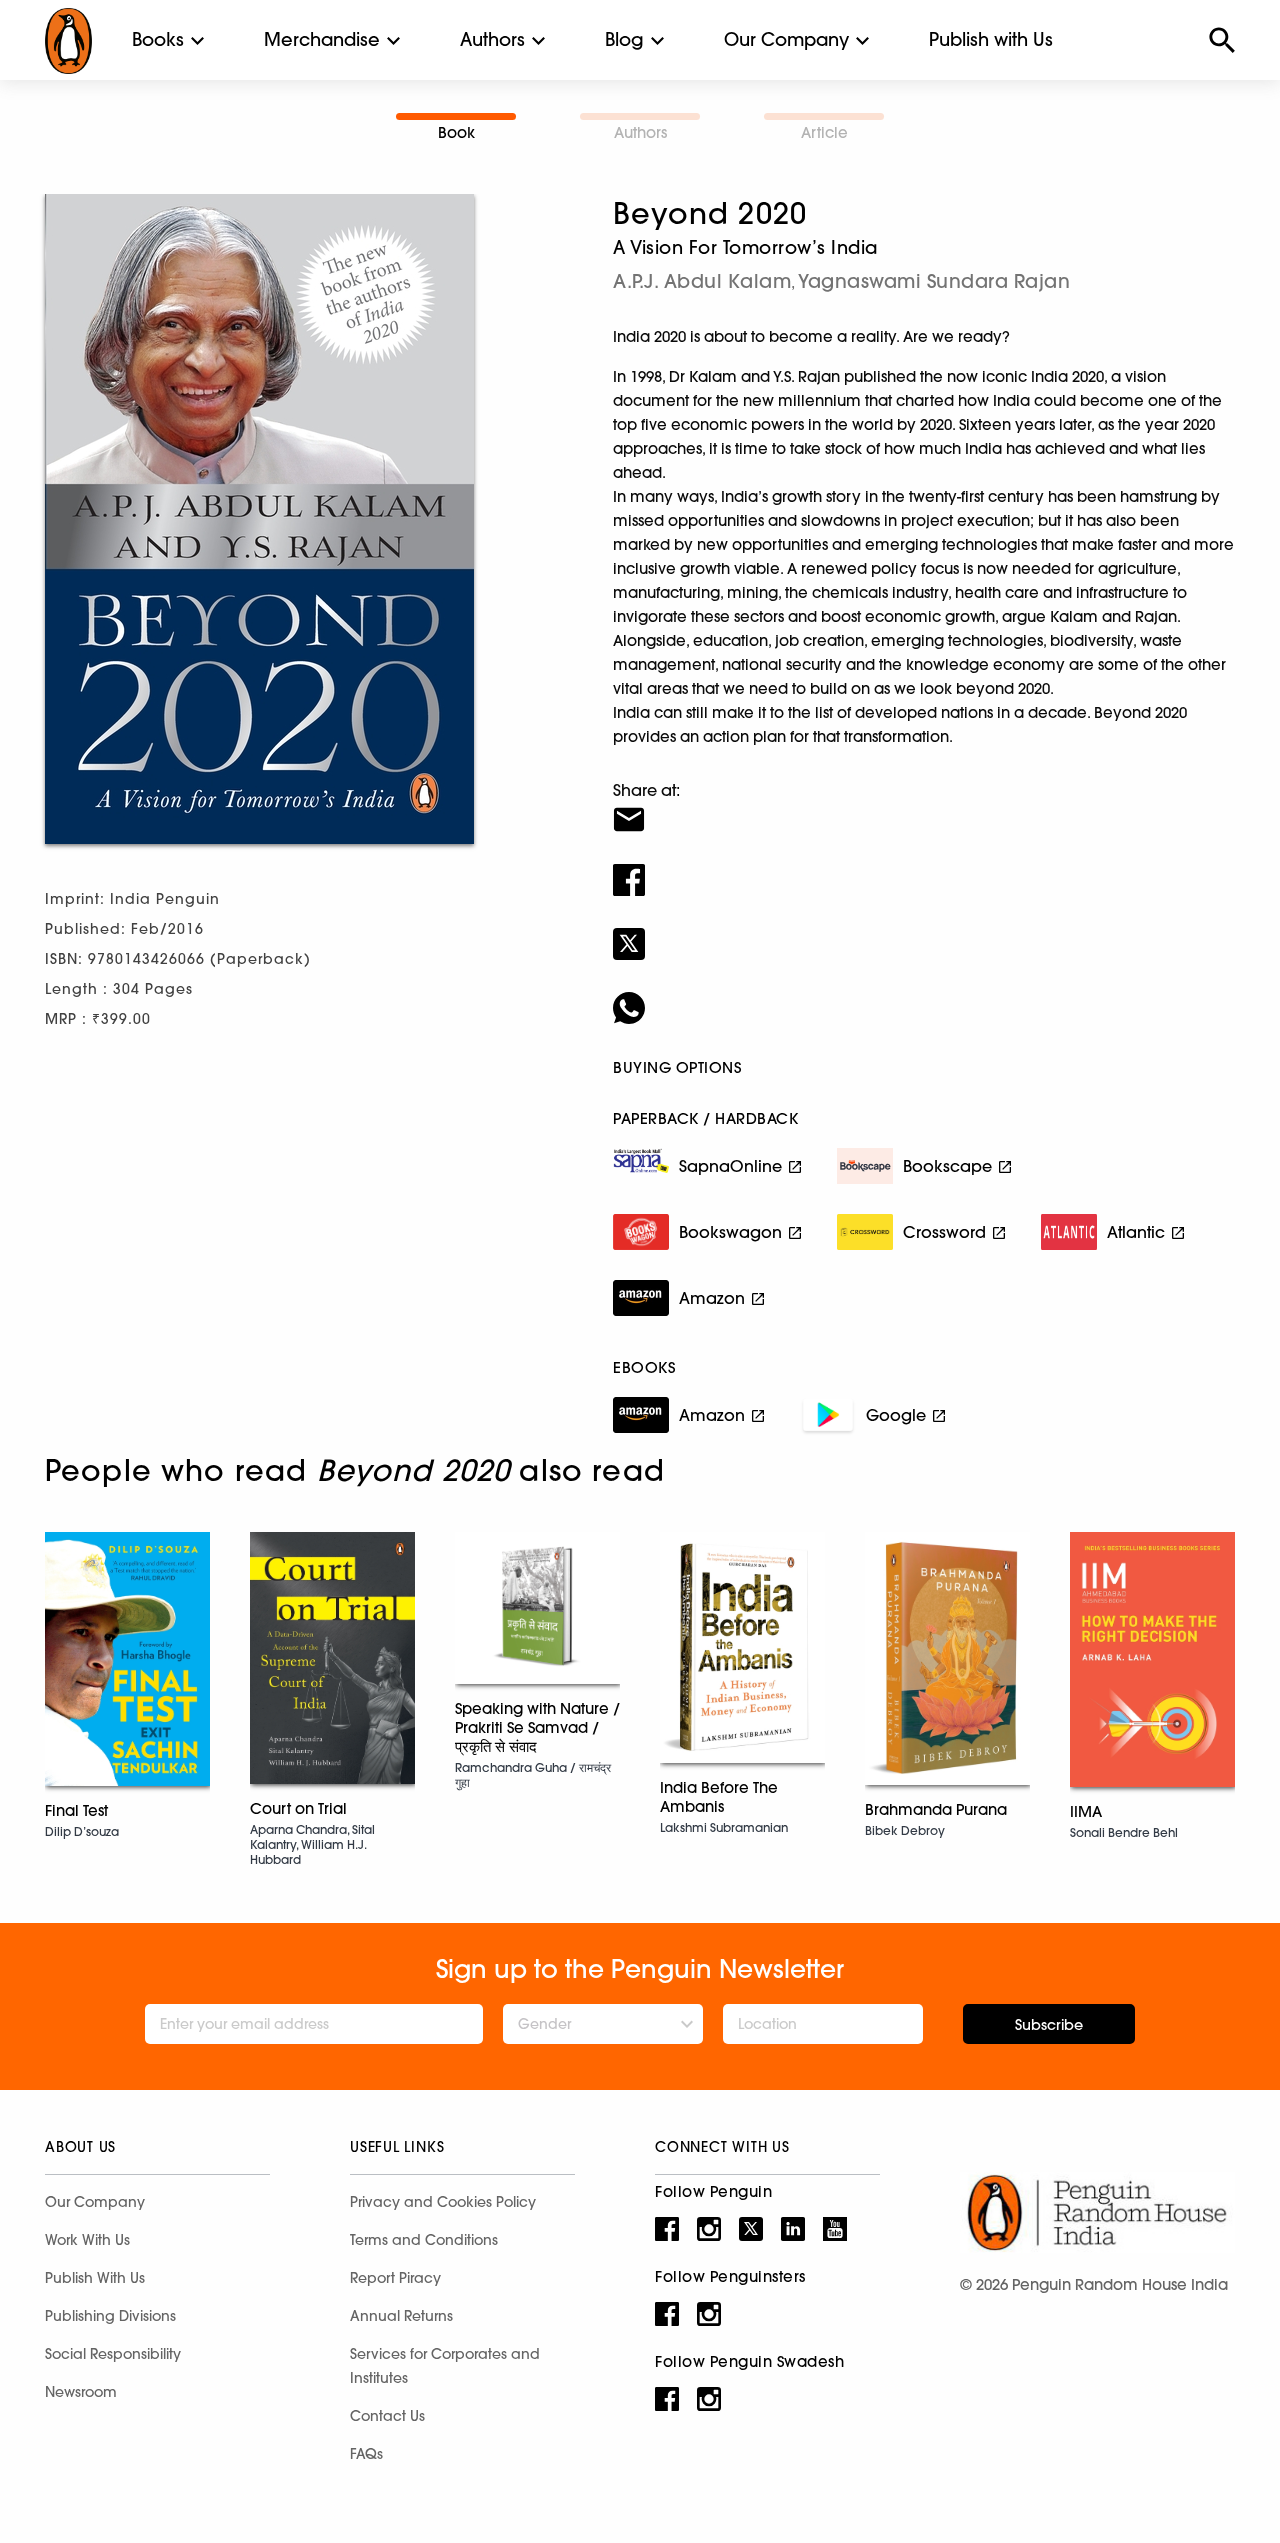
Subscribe (1049, 2025)
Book (456, 132)
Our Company (786, 39)
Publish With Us (95, 2278)
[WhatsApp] (924, 995)
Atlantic (1136, 1232)
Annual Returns (401, 2316)
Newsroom (81, 2392)
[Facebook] (924, 867)
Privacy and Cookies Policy (443, 2202)
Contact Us (387, 2416)
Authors (492, 39)
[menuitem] (158, 40)
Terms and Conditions (424, 2240)
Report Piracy (395, 2278)
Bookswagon (730, 1232)
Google (896, 1415)
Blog (624, 39)
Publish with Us (991, 39)
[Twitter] (924, 931)
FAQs (366, 2454)
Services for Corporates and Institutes (445, 2366)
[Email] (924, 807)
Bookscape (947, 1166)
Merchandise (322, 39)
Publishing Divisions (110, 2316)
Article (824, 132)
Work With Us (87, 2240)
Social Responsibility (113, 2354)
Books (158, 39)
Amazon (712, 1298)
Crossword (944, 1232)
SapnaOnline (730, 1166)
